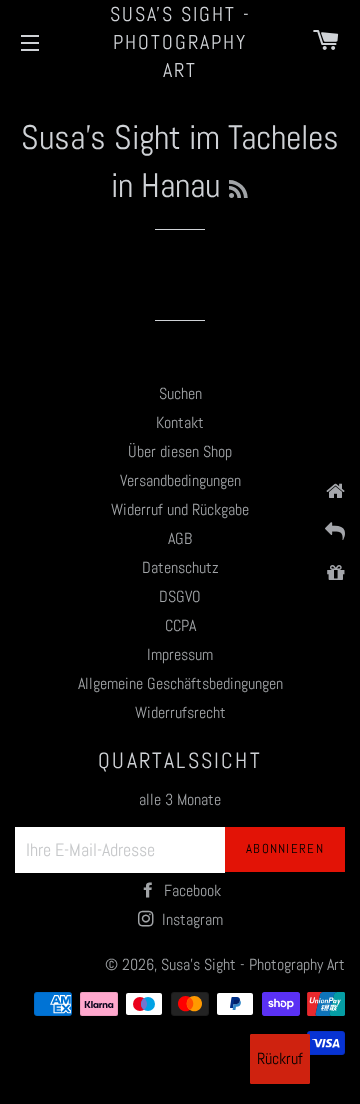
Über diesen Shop (180, 451)
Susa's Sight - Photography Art (180, 42)
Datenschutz (180, 567)
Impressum (180, 654)
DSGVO (180, 596)
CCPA (180, 625)
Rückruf (280, 1058)
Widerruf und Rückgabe (180, 509)
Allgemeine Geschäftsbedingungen (180, 683)
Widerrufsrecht (180, 712)
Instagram (190, 919)
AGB (180, 538)
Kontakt (180, 422)
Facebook (190, 890)
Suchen (180, 393)
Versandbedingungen (180, 480)
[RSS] (238, 190)
